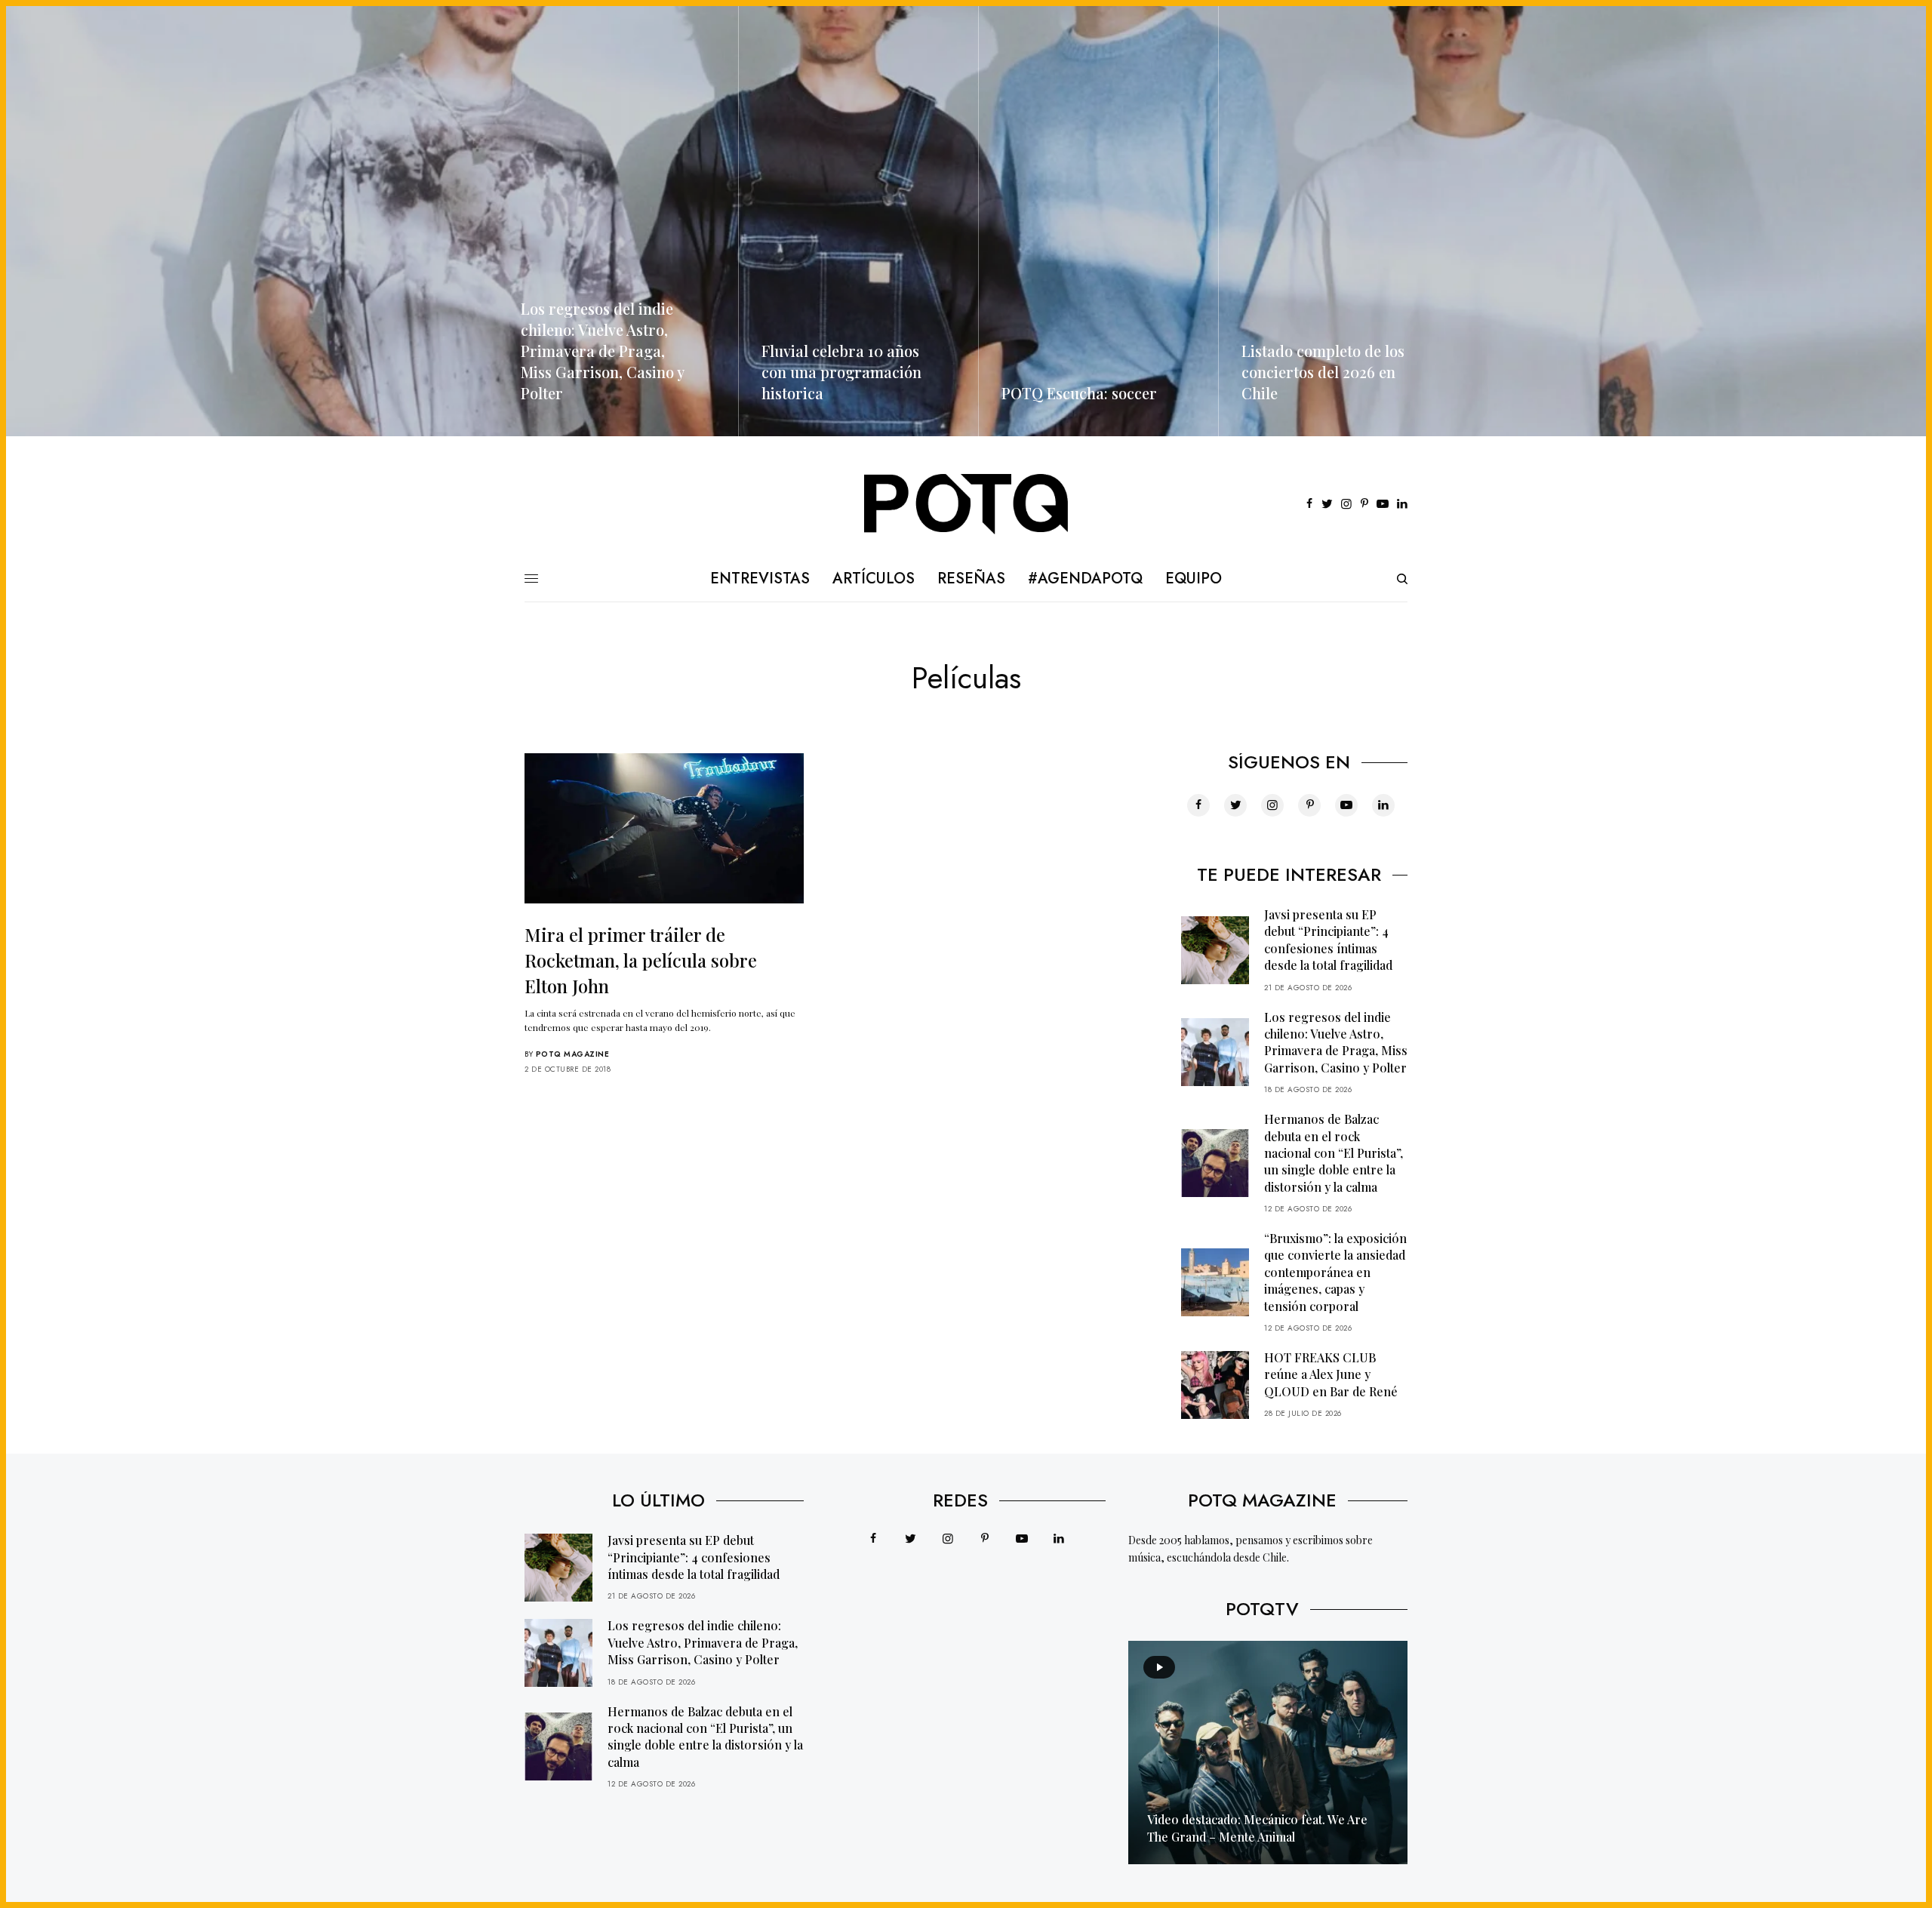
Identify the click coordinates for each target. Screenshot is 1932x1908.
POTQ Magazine (573, 1054)
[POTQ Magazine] (966, 504)
